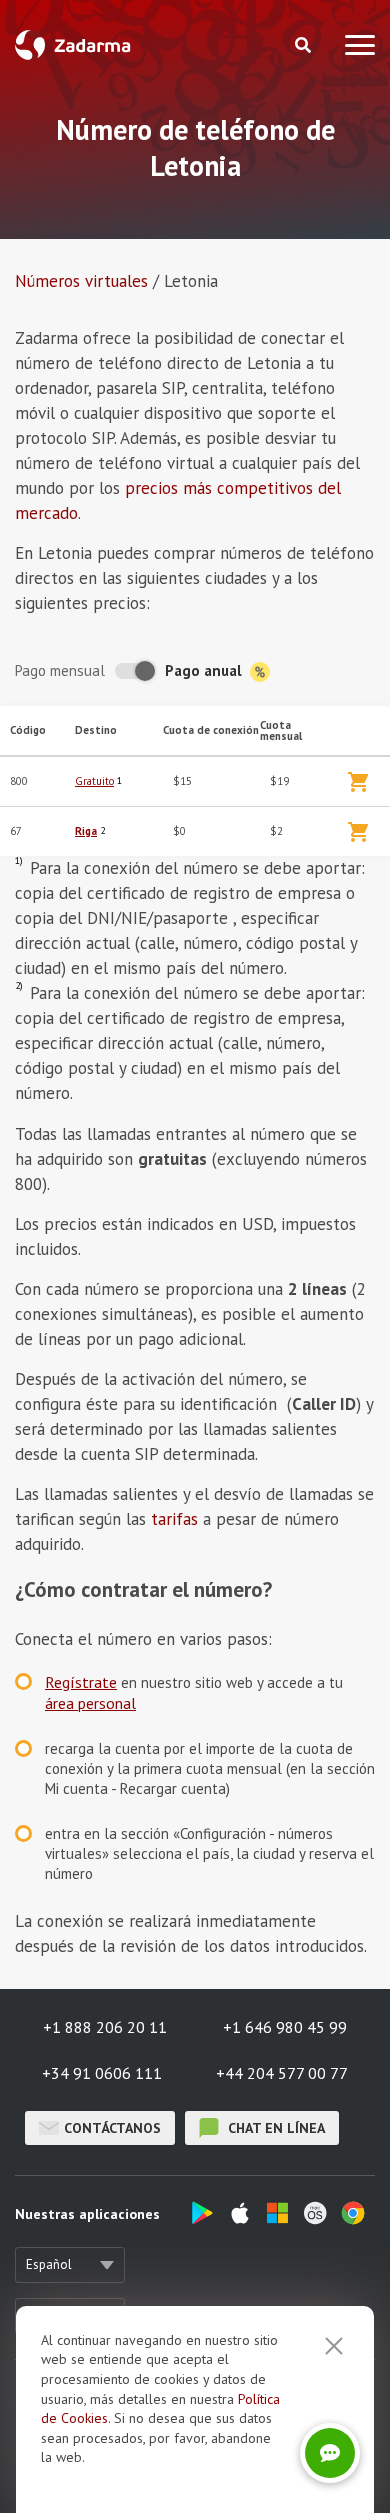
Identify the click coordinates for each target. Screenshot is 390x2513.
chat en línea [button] (274, 2128)
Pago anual (205, 670)
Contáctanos (112, 2128)
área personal (90, 1703)
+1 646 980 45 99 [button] (285, 2027)
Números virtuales (81, 281)
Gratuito (94, 781)
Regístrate (81, 1682)
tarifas (174, 1519)
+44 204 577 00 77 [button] (282, 2073)
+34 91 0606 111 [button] (102, 2073)
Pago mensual (60, 670)
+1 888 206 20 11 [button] (105, 2027)
